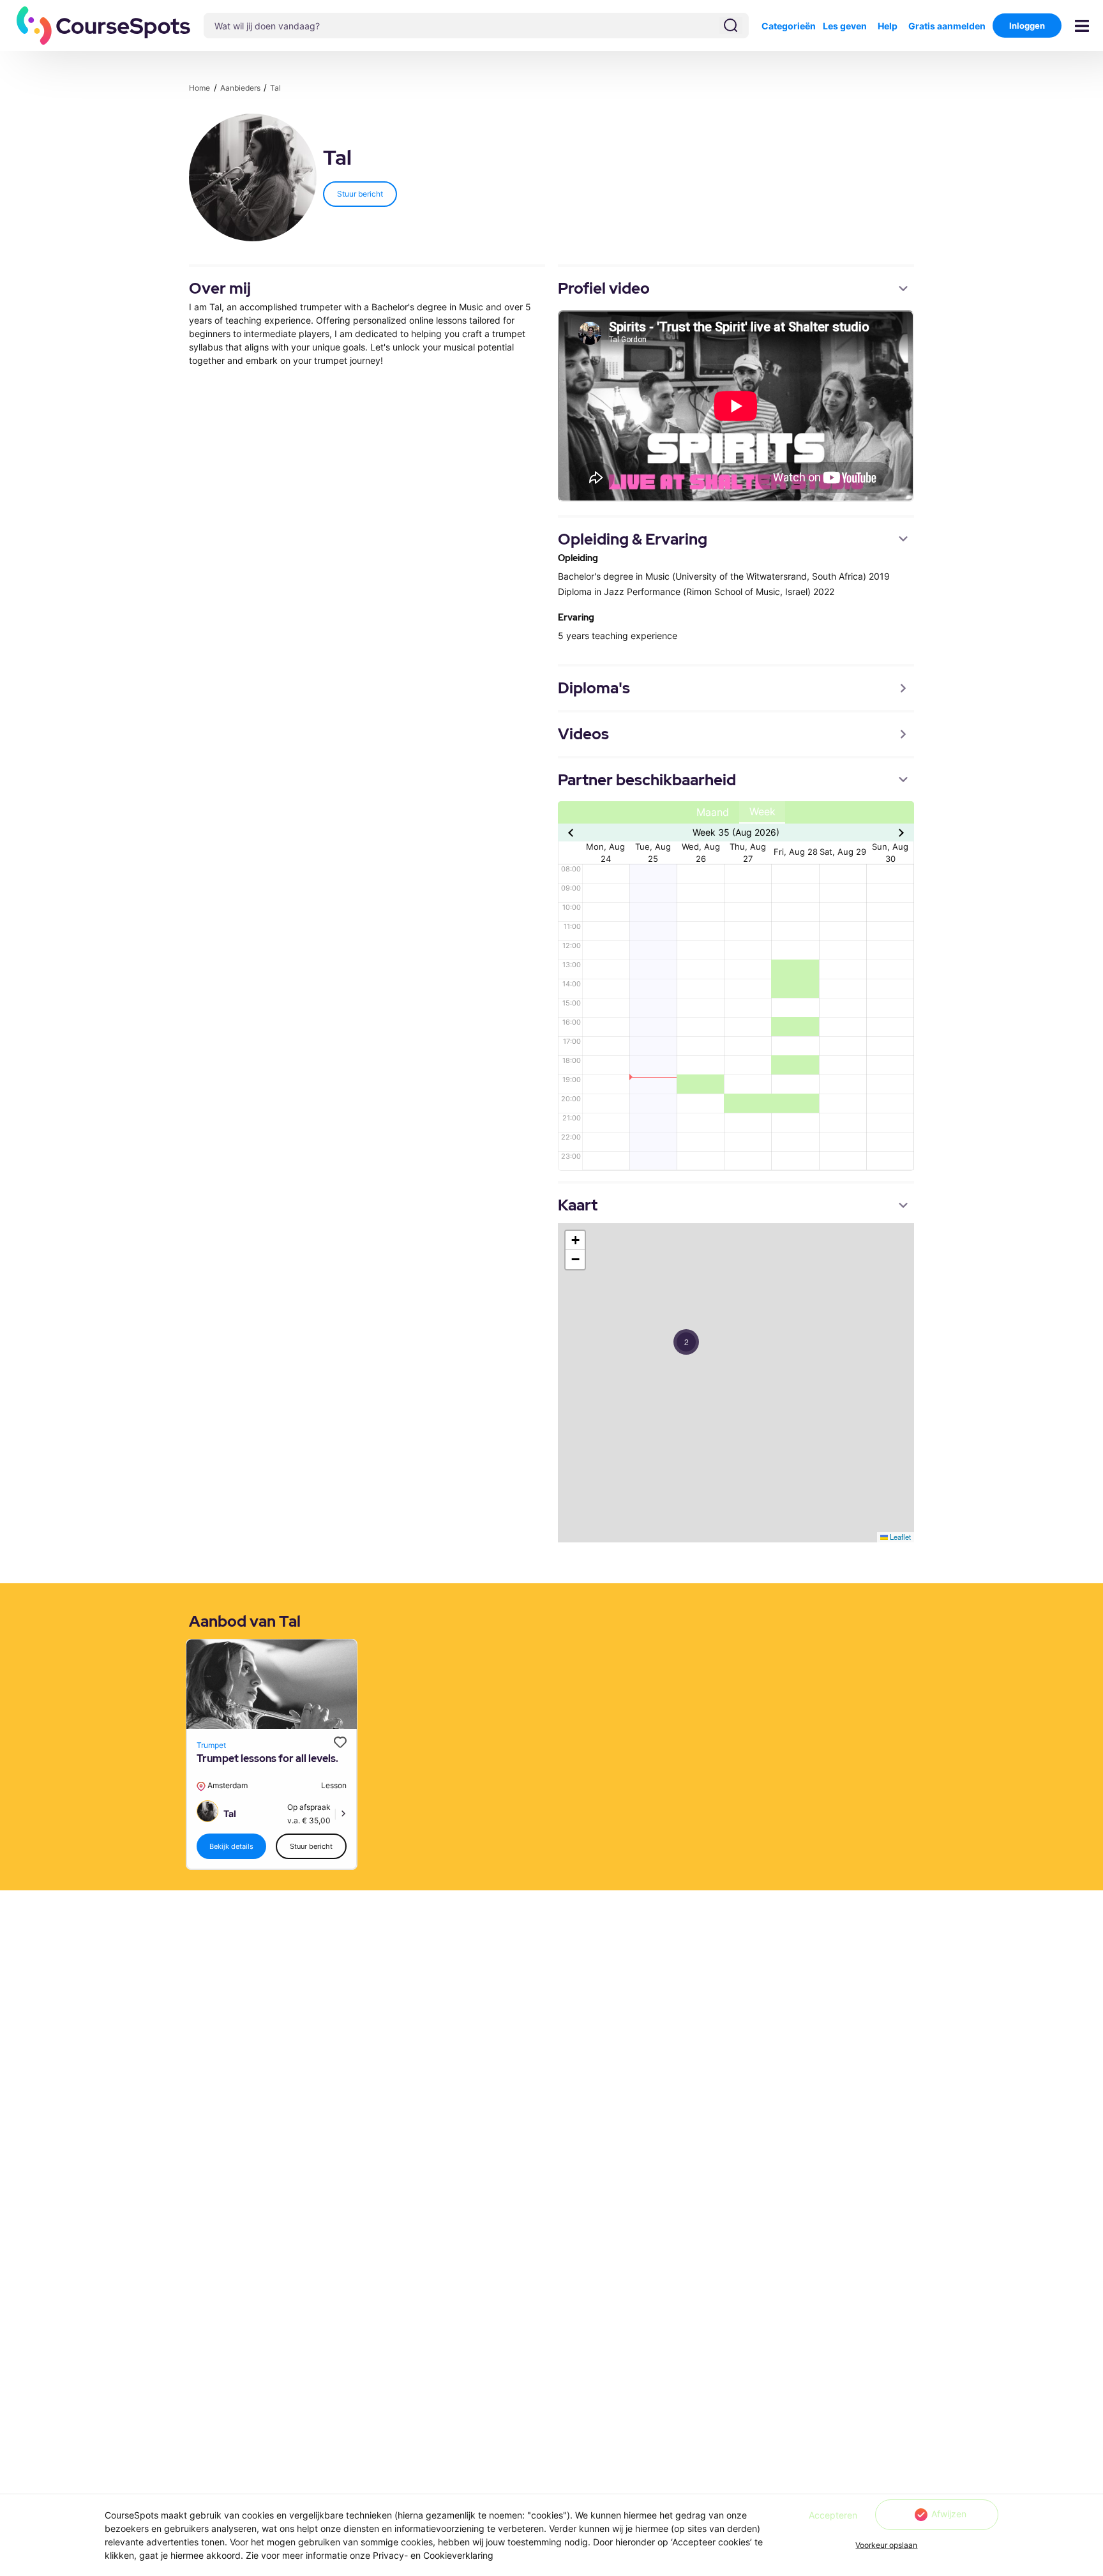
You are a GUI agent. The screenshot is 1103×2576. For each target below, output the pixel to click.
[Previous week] (572, 832)
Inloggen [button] (1027, 26)
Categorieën (789, 26)
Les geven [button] (845, 26)
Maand (713, 812)
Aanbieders (241, 88)
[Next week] (900, 832)
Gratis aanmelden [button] (947, 26)
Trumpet (211, 1745)
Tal (275, 88)
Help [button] (888, 26)
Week (762, 812)
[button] (104, 26)
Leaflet (899, 1537)
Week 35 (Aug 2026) (736, 832)
